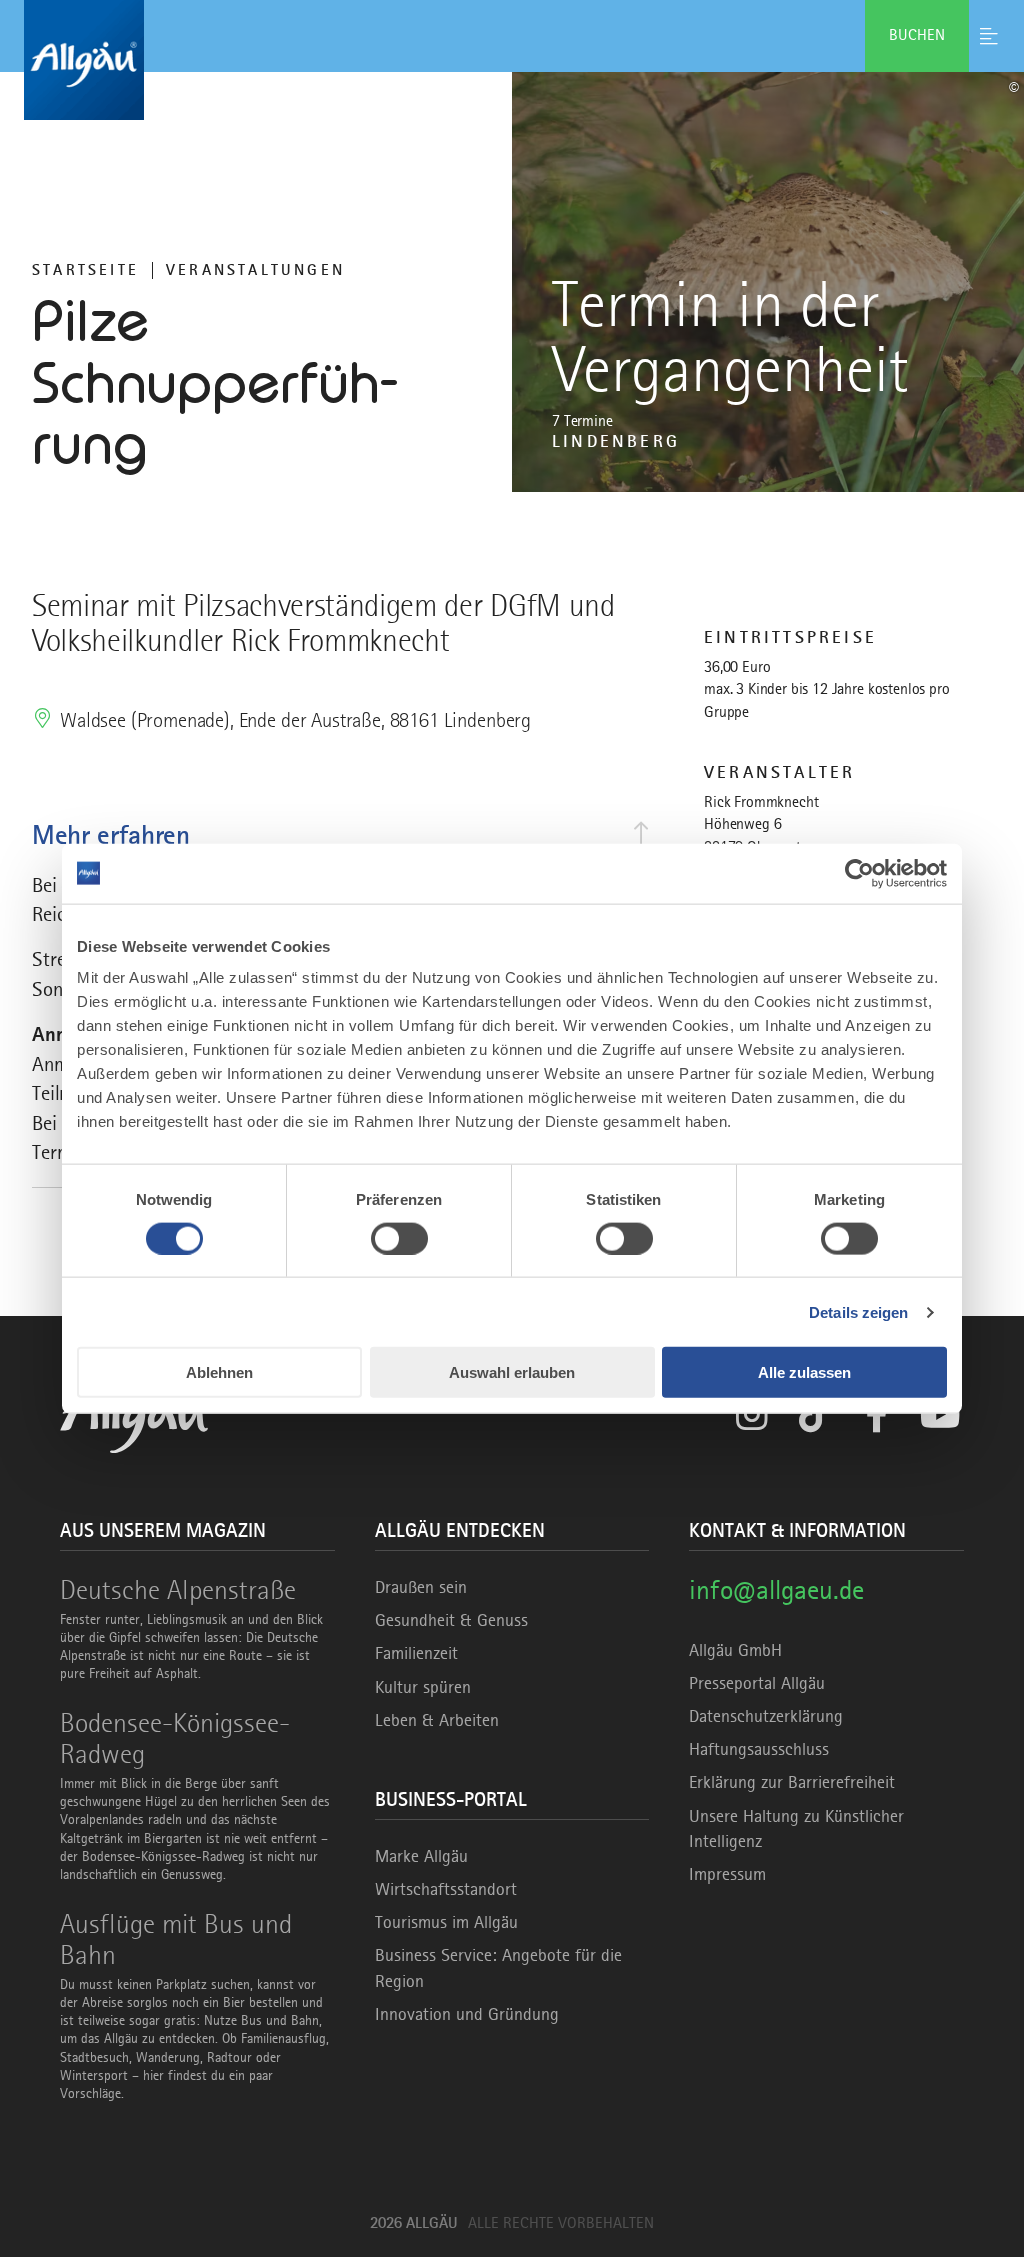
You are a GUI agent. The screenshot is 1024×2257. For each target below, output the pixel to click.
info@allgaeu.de (776, 1589)
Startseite (85, 270)
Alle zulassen (804, 1372)
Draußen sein (421, 1587)
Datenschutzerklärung (766, 1716)
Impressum (727, 1874)
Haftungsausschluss (759, 1749)
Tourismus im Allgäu (446, 1922)
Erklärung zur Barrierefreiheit (792, 1782)
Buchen (917, 35)
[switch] (399, 1238)
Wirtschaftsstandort (446, 1889)
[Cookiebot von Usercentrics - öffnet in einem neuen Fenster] (859, 873)
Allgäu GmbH (735, 1650)
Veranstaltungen (255, 270)
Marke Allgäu (421, 1856)
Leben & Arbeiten (437, 1720)
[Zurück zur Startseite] (512, 60)
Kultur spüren (423, 1687)
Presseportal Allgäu (757, 1683)
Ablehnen (219, 1372)
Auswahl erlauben (512, 1372)
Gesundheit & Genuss (451, 1620)
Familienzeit (416, 1653)
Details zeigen (858, 1311)
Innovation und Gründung (467, 2014)
